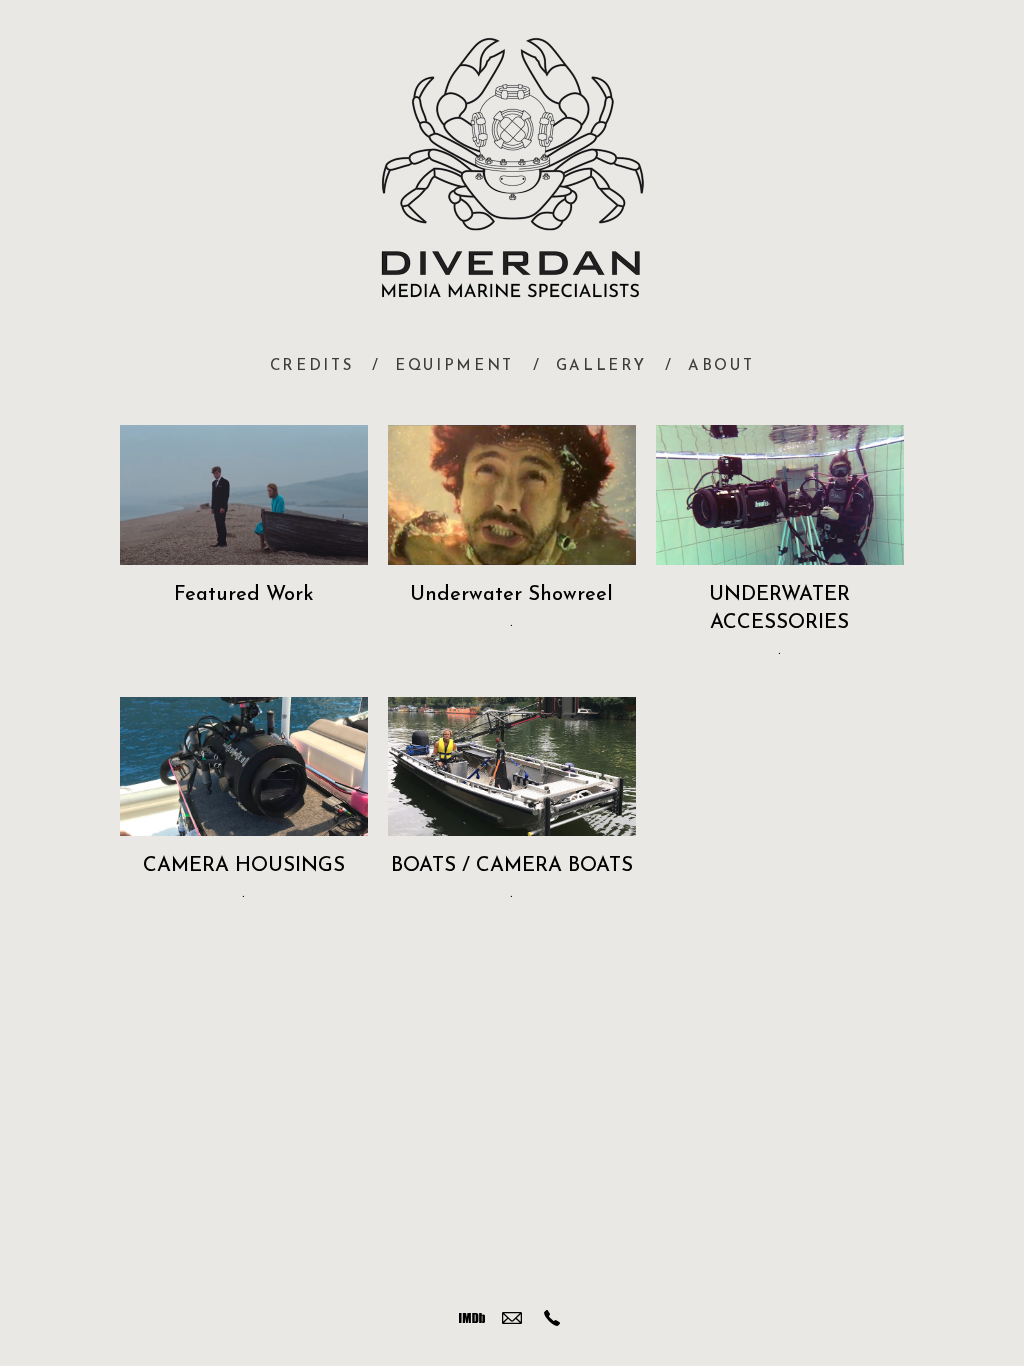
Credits (312, 366)
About (721, 366)
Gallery (601, 366)
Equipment (454, 366)
